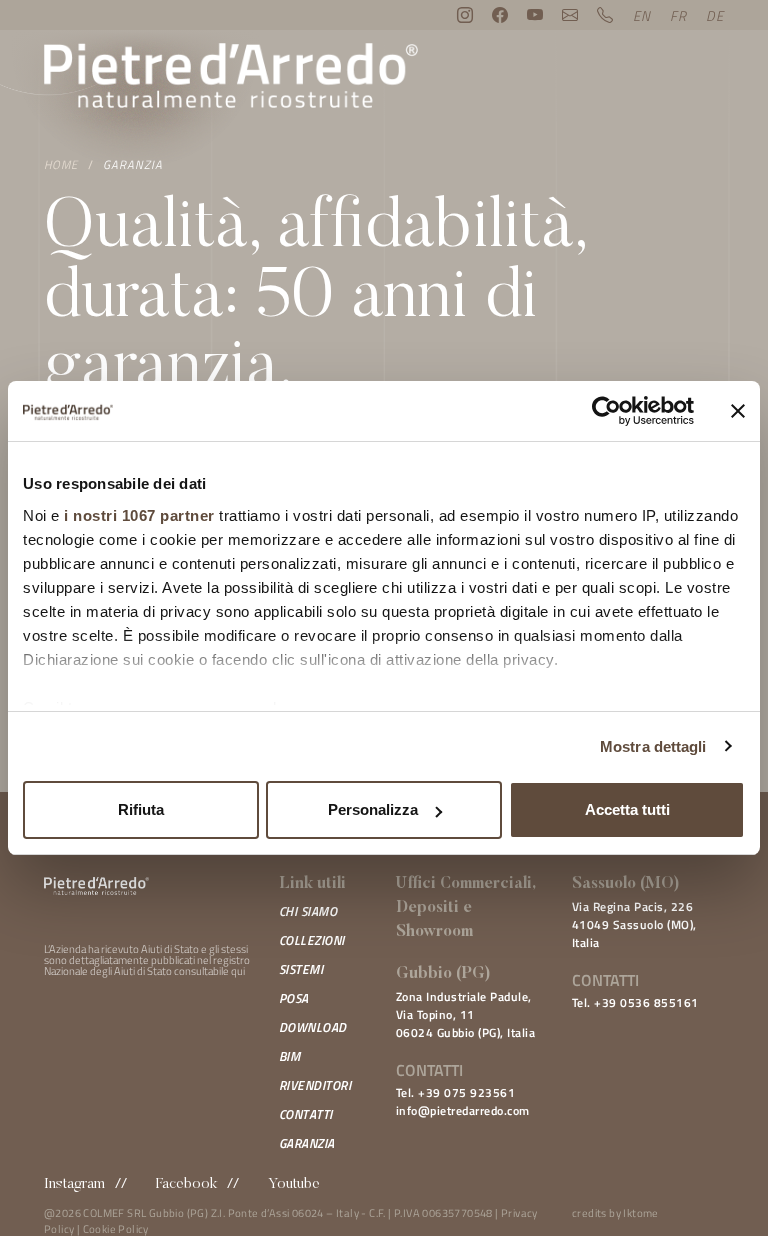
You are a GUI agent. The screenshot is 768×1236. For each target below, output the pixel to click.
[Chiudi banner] (738, 411)
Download (313, 1027)
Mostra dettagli (653, 746)
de (715, 15)
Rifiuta (141, 809)
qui (238, 971)
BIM (290, 1056)
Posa (294, 998)
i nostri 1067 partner (139, 515)
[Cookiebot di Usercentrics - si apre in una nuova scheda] (606, 411)
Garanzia (133, 164)
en (642, 15)
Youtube (294, 1184)
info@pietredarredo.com (463, 1110)
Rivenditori (315, 1085)
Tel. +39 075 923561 (456, 1092)
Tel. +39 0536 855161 (635, 1002)
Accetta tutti (627, 809)
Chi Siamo (308, 911)
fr (678, 15)
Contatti (306, 1114)
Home (61, 164)
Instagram (74, 1184)
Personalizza (373, 809)
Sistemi (301, 969)
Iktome (640, 1213)
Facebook (186, 1184)
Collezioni (312, 940)
